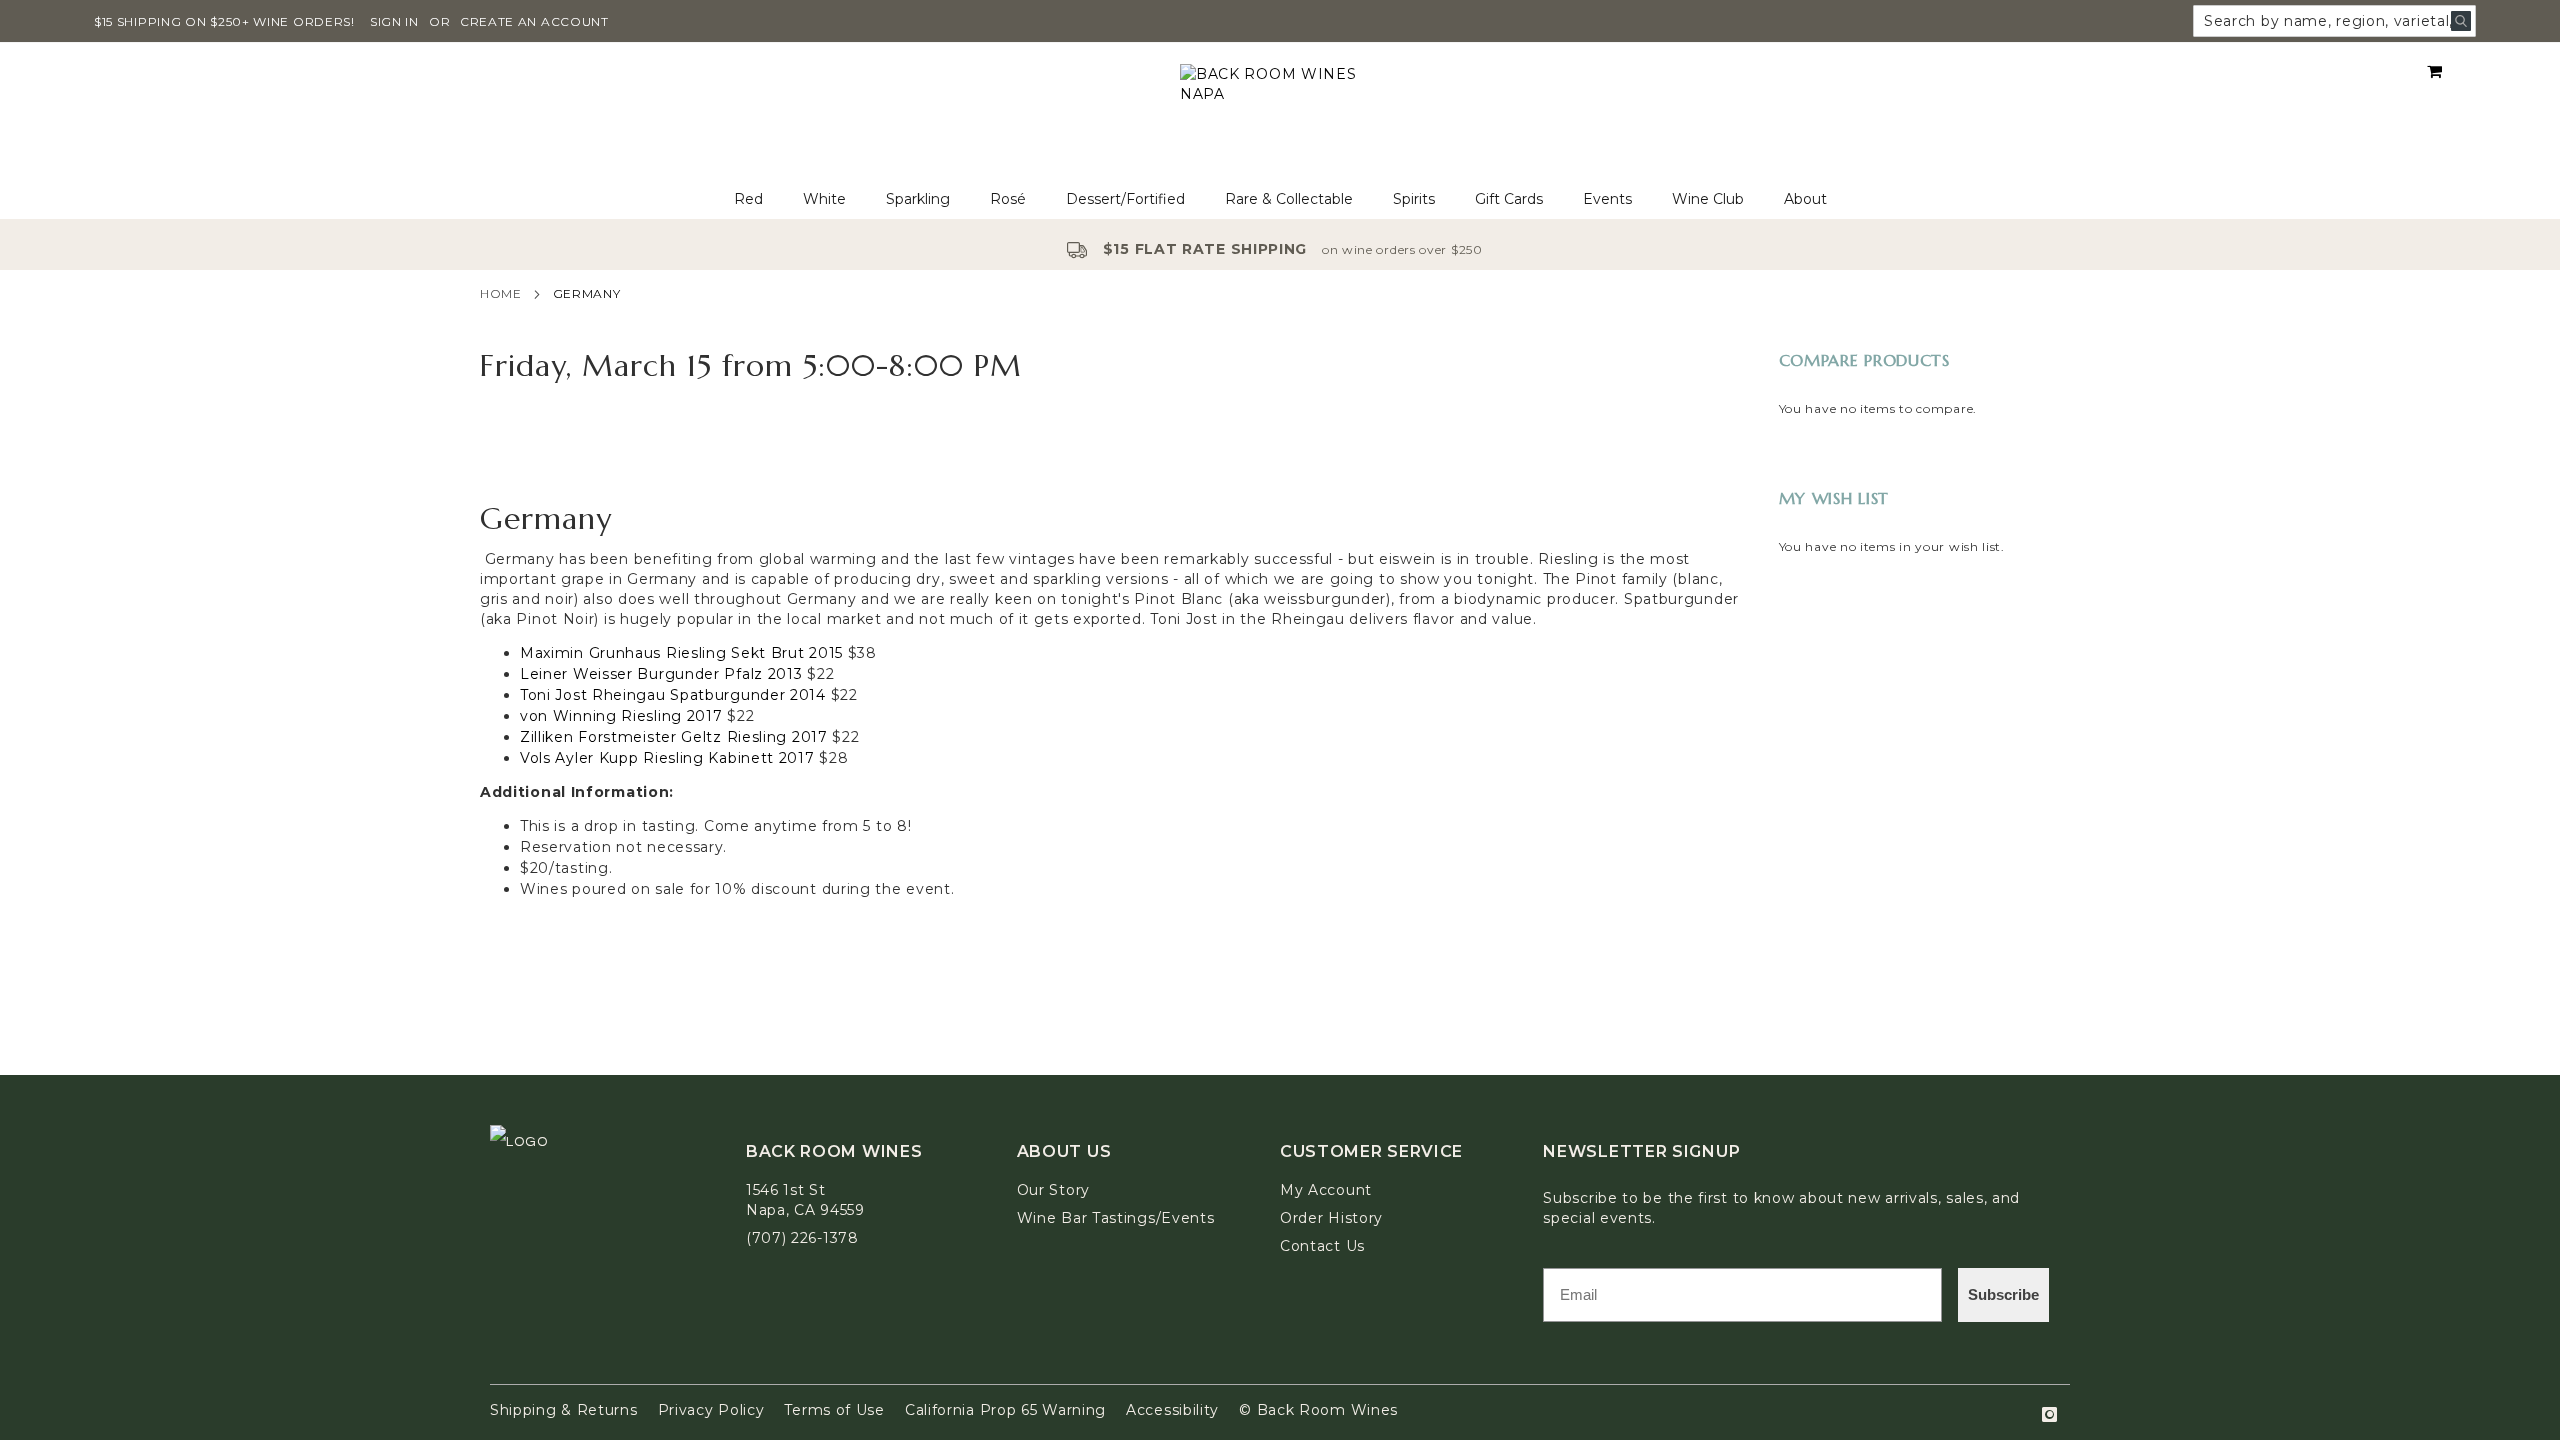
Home (501, 293)
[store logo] (1280, 111)
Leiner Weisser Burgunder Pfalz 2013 (661, 674)
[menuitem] (748, 199)
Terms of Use (834, 1410)
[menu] (1280, 199)
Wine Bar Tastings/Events (1116, 1218)
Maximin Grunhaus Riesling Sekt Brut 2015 (681, 653)
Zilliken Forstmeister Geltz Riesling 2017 (674, 737)
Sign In (394, 21)
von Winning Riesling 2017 (621, 716)
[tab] (1280, 199)
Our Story (1053, 1190)
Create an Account (534, 21)
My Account (1326, 1190)
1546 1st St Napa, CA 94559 (805, 1200)
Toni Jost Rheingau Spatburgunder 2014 (673, 695)
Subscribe (2003, 1294)
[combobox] (2334, 21)
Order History (1331, 1218)
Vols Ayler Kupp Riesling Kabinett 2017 (667, 758)
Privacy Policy (711, 1410)
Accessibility (1172, 1410)
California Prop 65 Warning (1005, 1410)
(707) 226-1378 (802, 1238)
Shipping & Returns (564, 1410)
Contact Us (1322, 1246)
